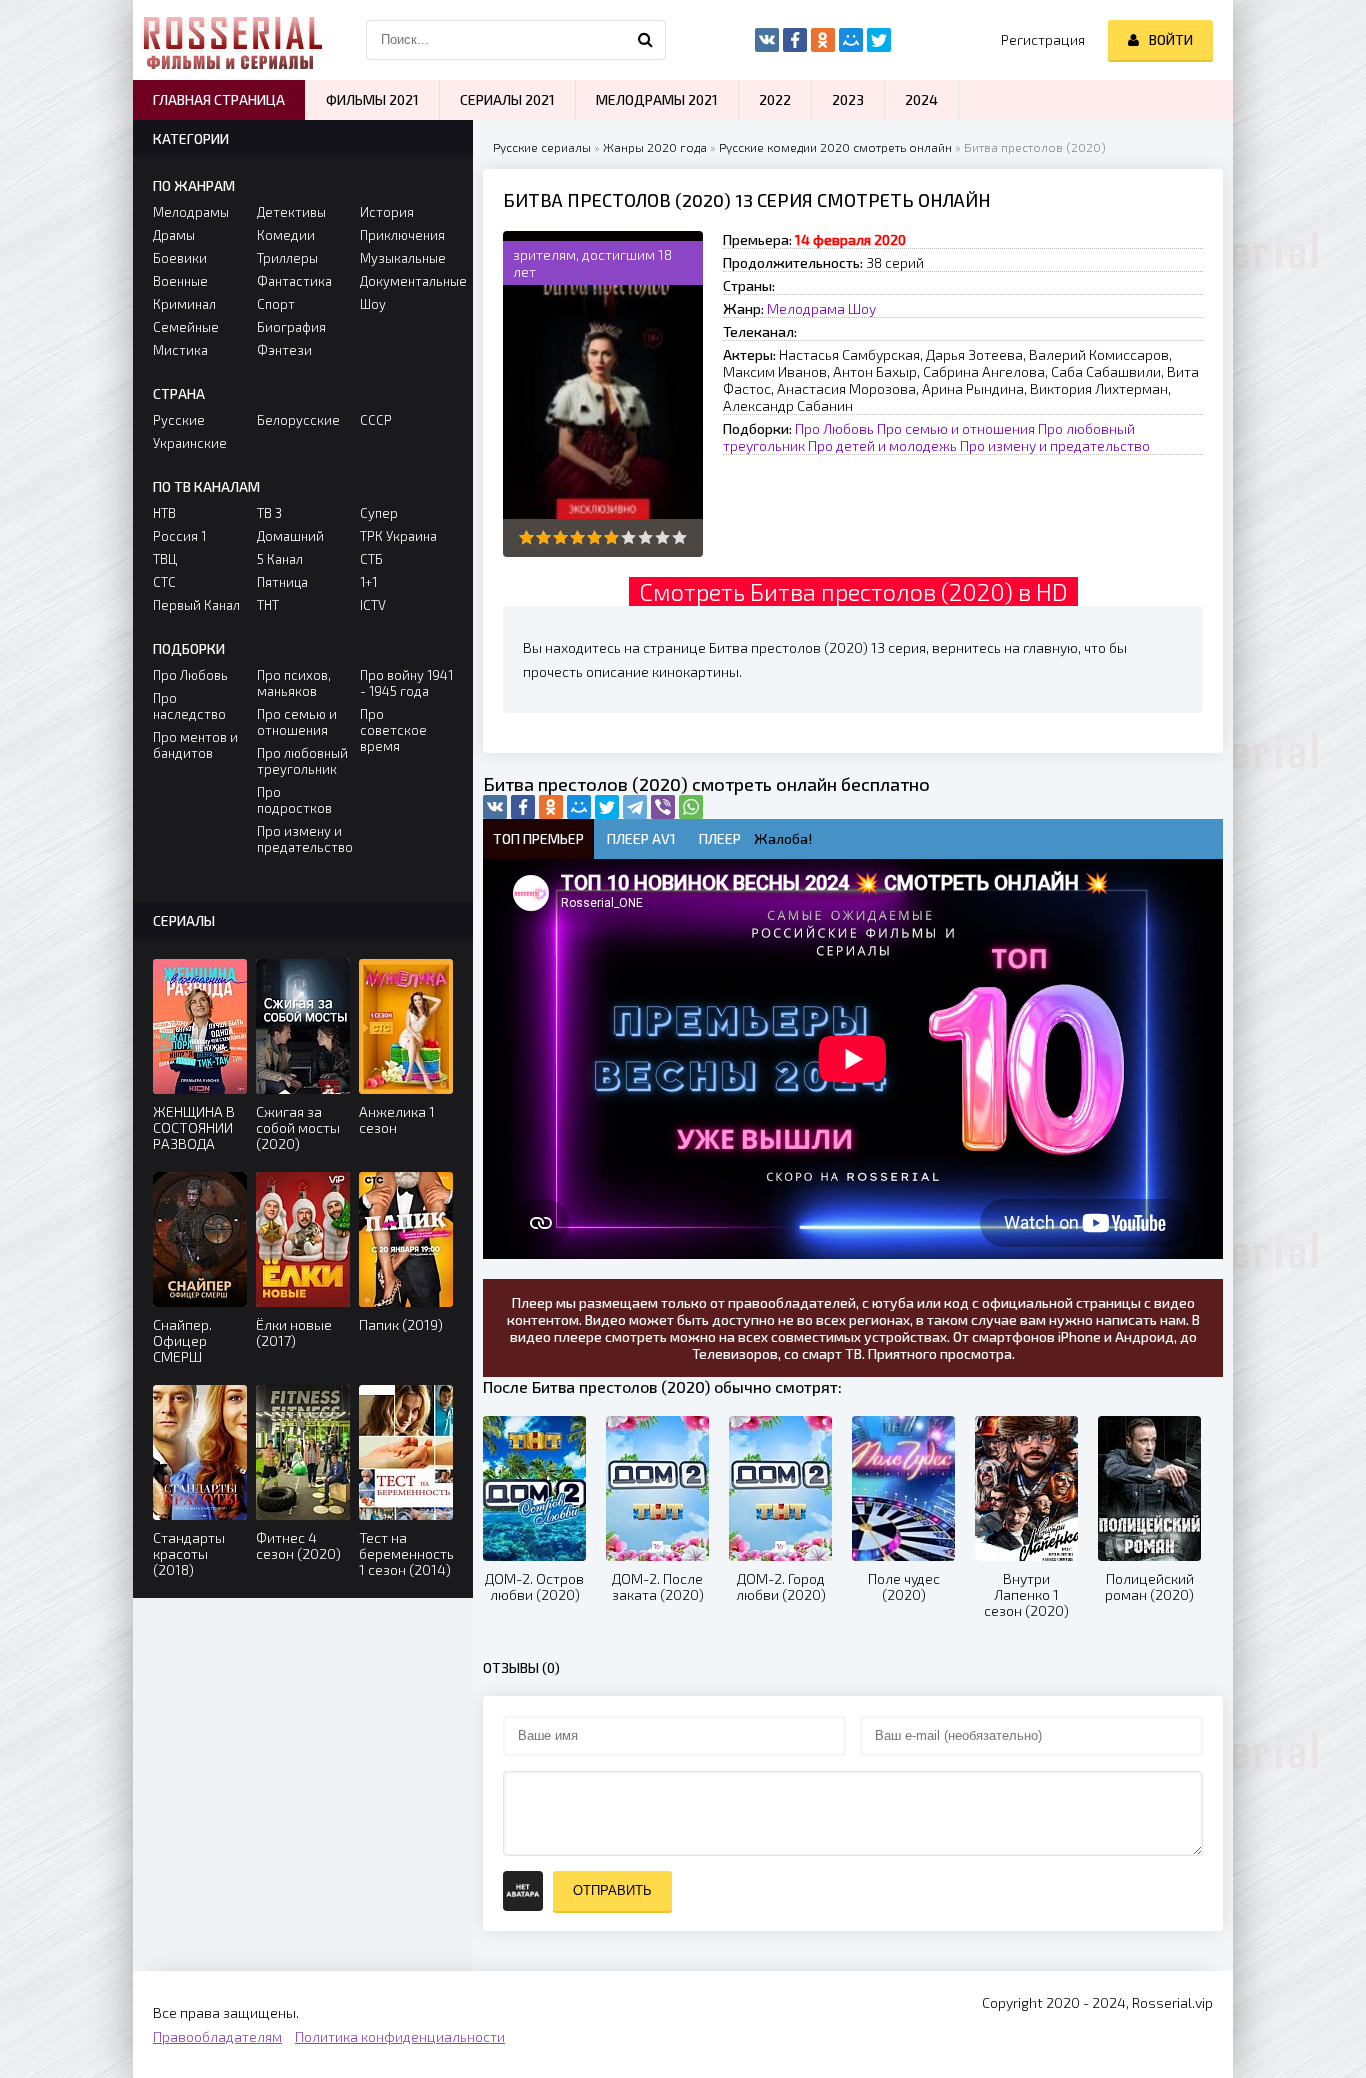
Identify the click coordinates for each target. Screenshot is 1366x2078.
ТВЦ (165, 559)
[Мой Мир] (579, 807)
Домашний (290, 536)
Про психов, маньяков (294, 683)
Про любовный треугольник (302, 761)
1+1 (368, 582)
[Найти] (646, 40)
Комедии (286, 235)
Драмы (174, 235)
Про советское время (393, 730)
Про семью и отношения (956, 428)
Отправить (612, 1890)
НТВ (164, 513)
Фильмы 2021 (372, 99)
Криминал (184, 304)
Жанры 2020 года (655, 147)
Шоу (862, 308)
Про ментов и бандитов (195, 745)
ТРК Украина (398, 536)
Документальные (406, 281)
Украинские (190, 443)
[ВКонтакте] (495, 807)
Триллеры (287, 258)
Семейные (186, 327)
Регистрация (1043, 39)
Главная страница (219, 99)
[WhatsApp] (691, 807)
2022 (775, 99)
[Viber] (663, 807)
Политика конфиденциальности (400, 2036)
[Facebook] (523, 807)
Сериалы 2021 (507, 99)
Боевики (180, 258)
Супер (379, 513)
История (387, 212)
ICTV (373, 605)
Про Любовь (834, 428)
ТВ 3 (269, 513)
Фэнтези (284, 350)
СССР (376, 420)
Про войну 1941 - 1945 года (406, 683)
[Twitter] (607, 807)
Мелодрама (806, 308)
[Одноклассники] (551, 807)
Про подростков (294, 800)
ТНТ (268, 605)
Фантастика (294, 281)
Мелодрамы (191, 212)
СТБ (371, 559)
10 (679, 537)
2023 (848, 99)
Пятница (282, 582)
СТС (164, 582)
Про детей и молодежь (882, 445)
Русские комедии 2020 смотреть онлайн (835, 147)
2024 (921, 99)
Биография (291, 327)
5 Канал (280, 559)
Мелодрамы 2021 (657, 99)
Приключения (402, 235)
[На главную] (233, 40)
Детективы (291, 212)
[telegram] (635, 807)
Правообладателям (217, 2036)
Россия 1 (179, 536)
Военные (180, 281)
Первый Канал (196, 605)
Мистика (180, 350)
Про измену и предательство (1055, 445)
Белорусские (298, 420)
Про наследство (189, 706)
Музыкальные (403, 258)
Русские (179, 420)
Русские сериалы (542, 147)
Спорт (276, 304)
